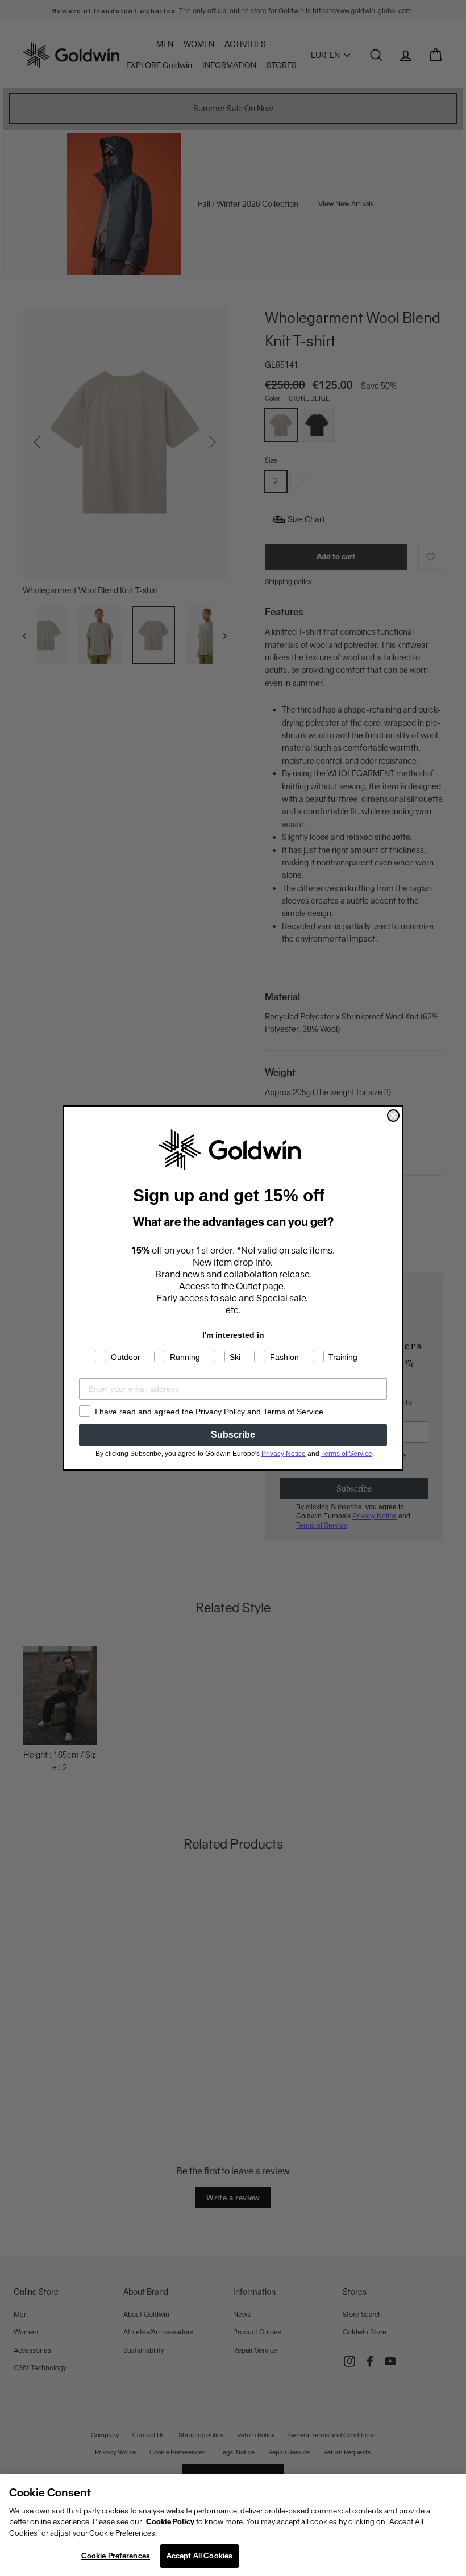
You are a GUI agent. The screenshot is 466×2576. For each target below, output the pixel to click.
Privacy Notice (284, 1454)
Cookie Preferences (116, 2556)
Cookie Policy (170, 2522)
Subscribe (233, 1435)
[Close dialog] (393, 1116)
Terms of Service (347, 1454)
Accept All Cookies (199, 2556)
